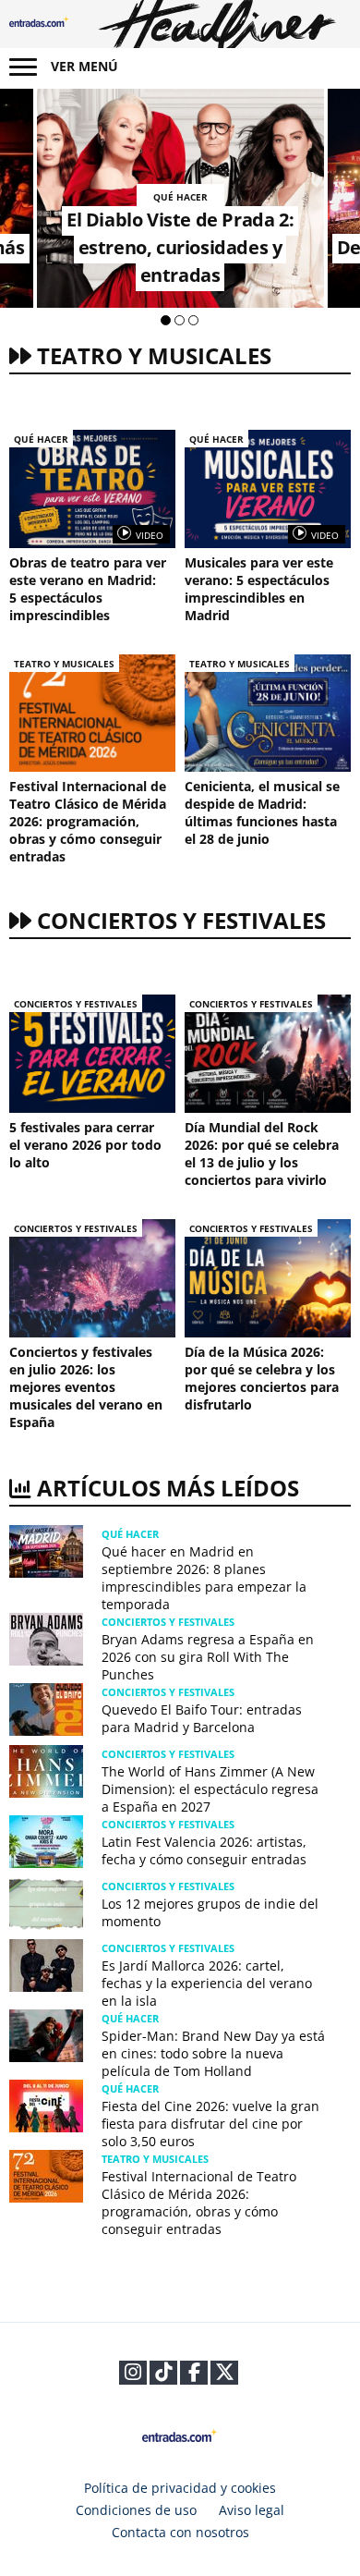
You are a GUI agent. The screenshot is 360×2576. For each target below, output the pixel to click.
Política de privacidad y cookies (180, 2488)
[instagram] (133, 2375)
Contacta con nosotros (180, 2532)
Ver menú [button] (84, 66)
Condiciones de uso (136, 2510)
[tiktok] (163, 2375)
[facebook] (194, 2375)
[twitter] (225, 2375)
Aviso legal (252, 2510)
